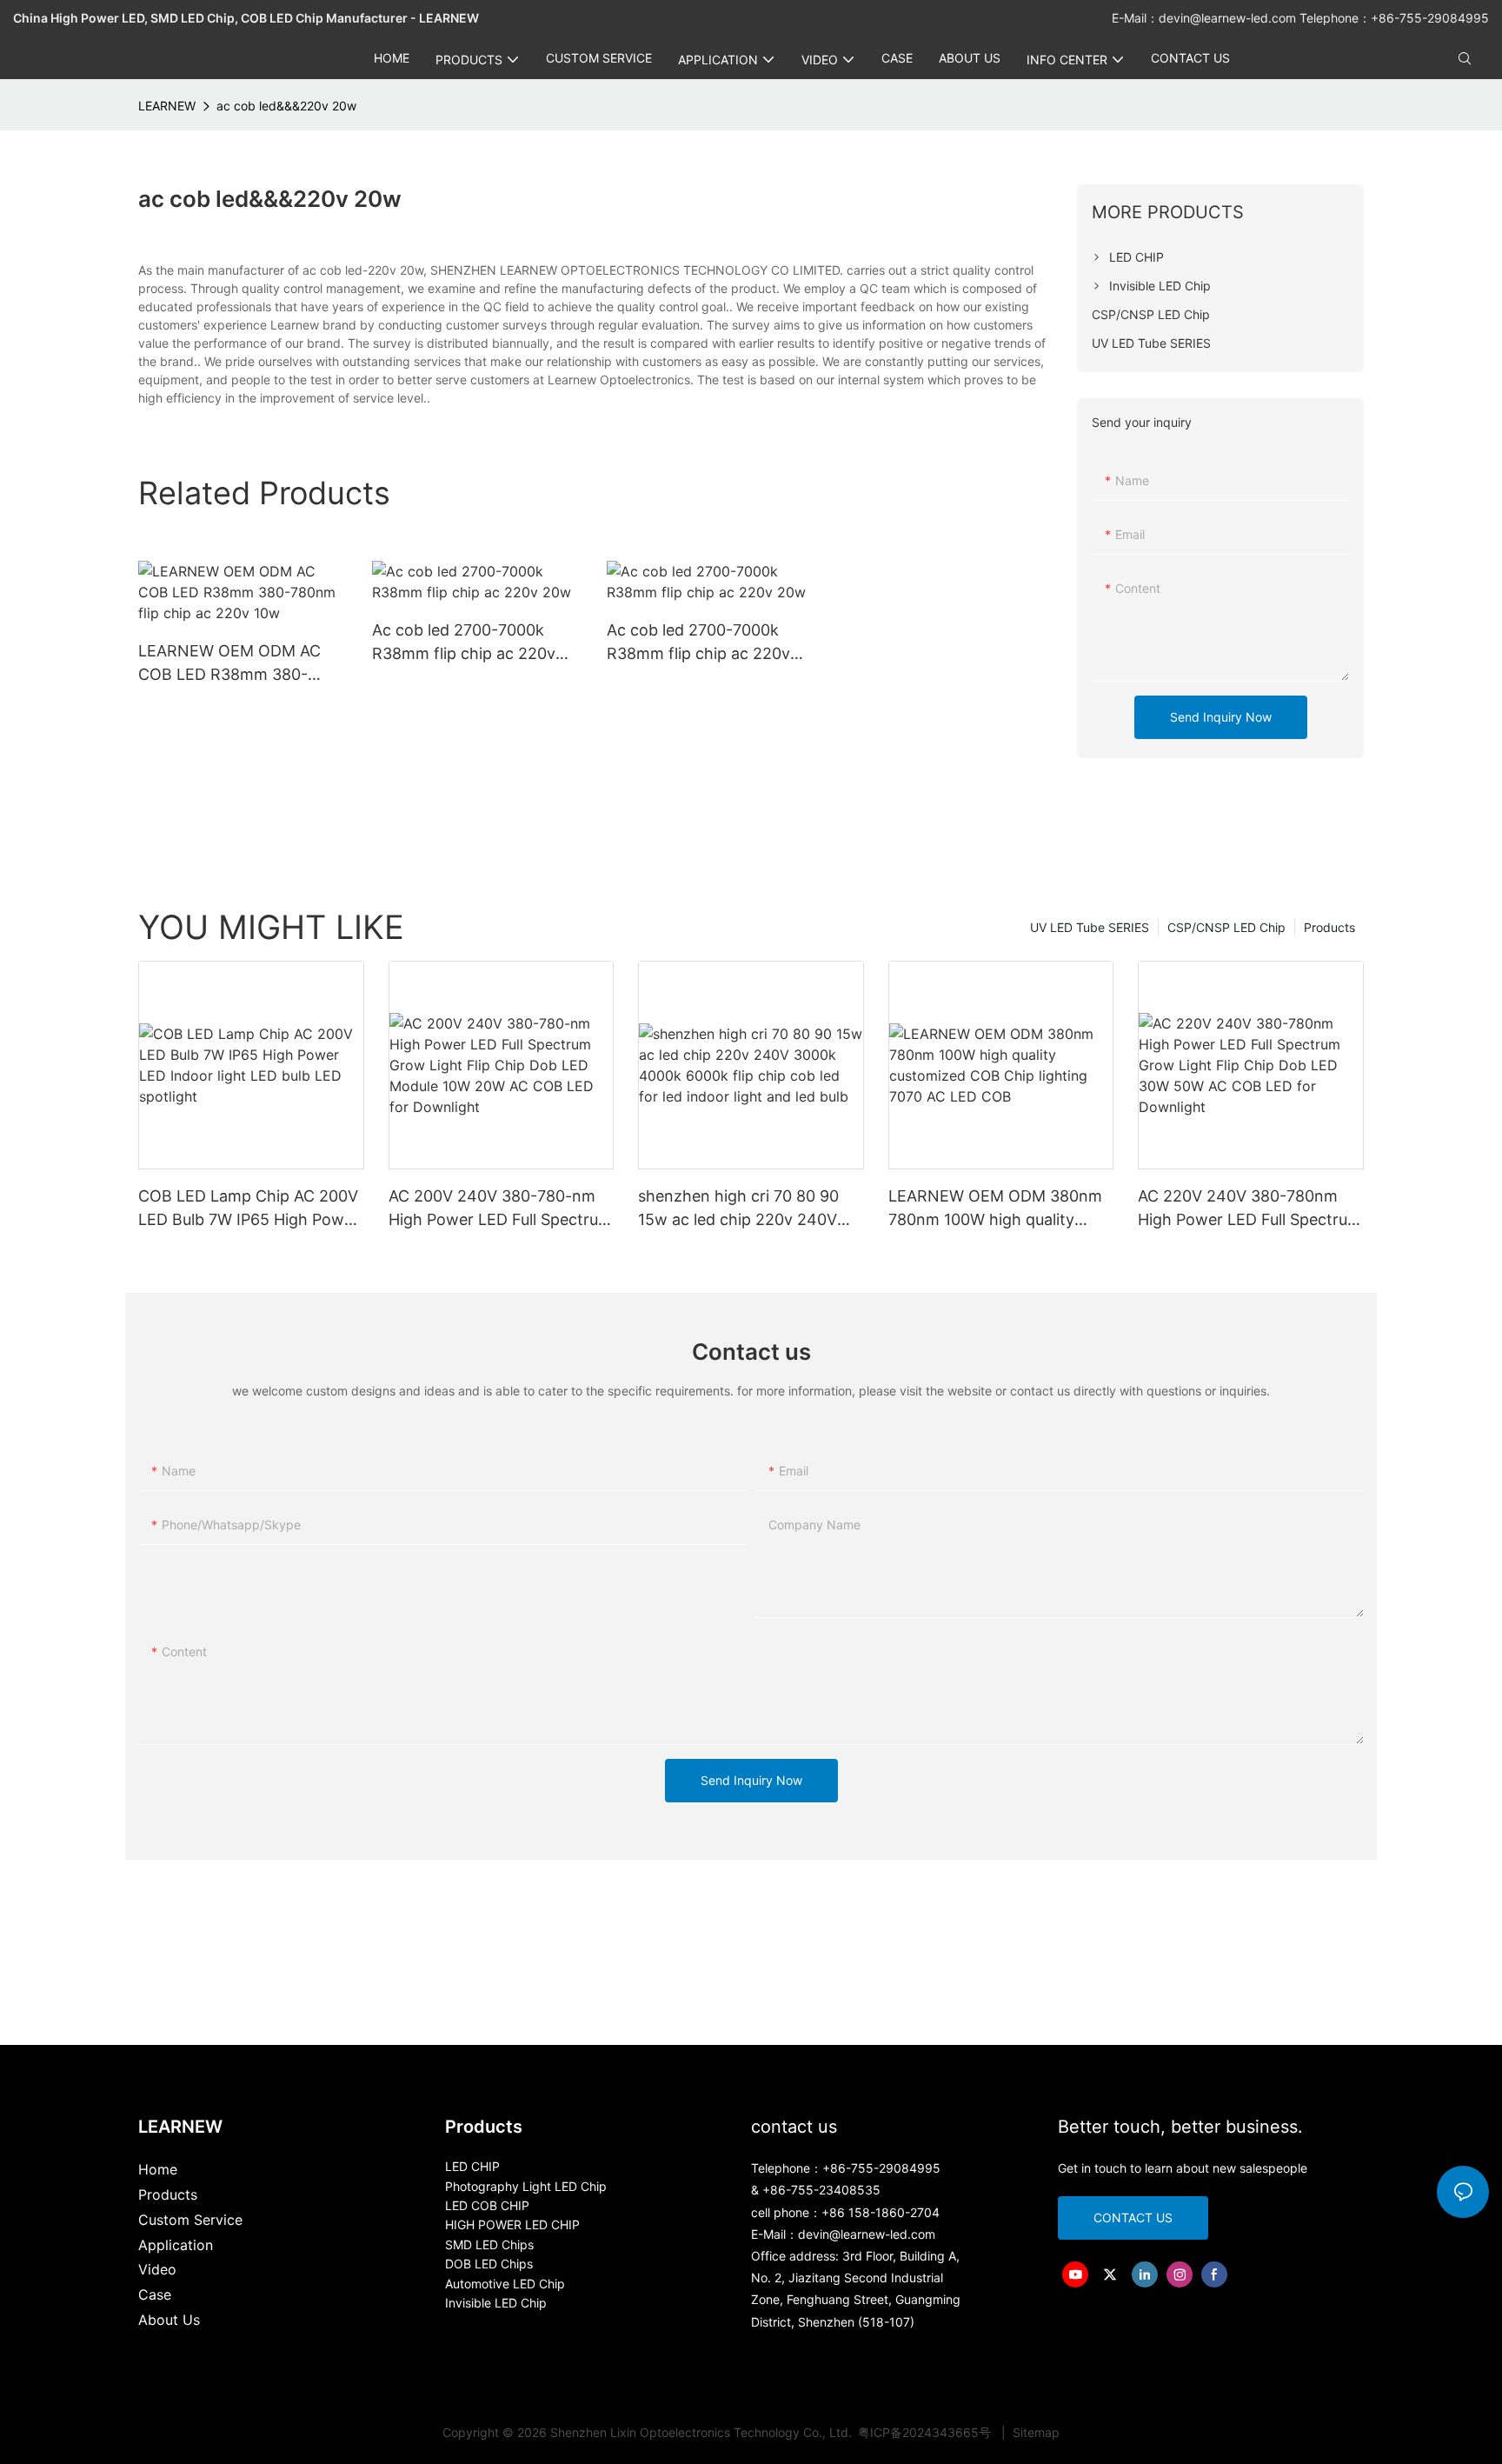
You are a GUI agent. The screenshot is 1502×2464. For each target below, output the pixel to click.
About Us (169, 2320)
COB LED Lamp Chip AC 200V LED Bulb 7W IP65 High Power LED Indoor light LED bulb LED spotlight (249, 1209)
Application (176, 2245)
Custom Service (190, 2220)
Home (158, 2169)
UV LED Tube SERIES (1090, 927)
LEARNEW (167, 106)
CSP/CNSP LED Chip (1226, 927)
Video (157, 2269)
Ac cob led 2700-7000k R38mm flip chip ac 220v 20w (464, 643)
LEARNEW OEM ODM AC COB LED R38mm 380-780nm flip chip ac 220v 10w (229, 664)
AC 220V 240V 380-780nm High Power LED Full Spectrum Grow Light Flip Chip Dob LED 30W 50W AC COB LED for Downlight (1249, 1209)
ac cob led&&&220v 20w (286, 106)
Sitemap (1034, 2432)
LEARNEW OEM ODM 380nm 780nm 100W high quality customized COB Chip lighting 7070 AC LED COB (999, 1209)
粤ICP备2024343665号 (926, 2432)
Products (1329, 927)
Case (155, 2294)
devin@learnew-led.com (1229, 18)
